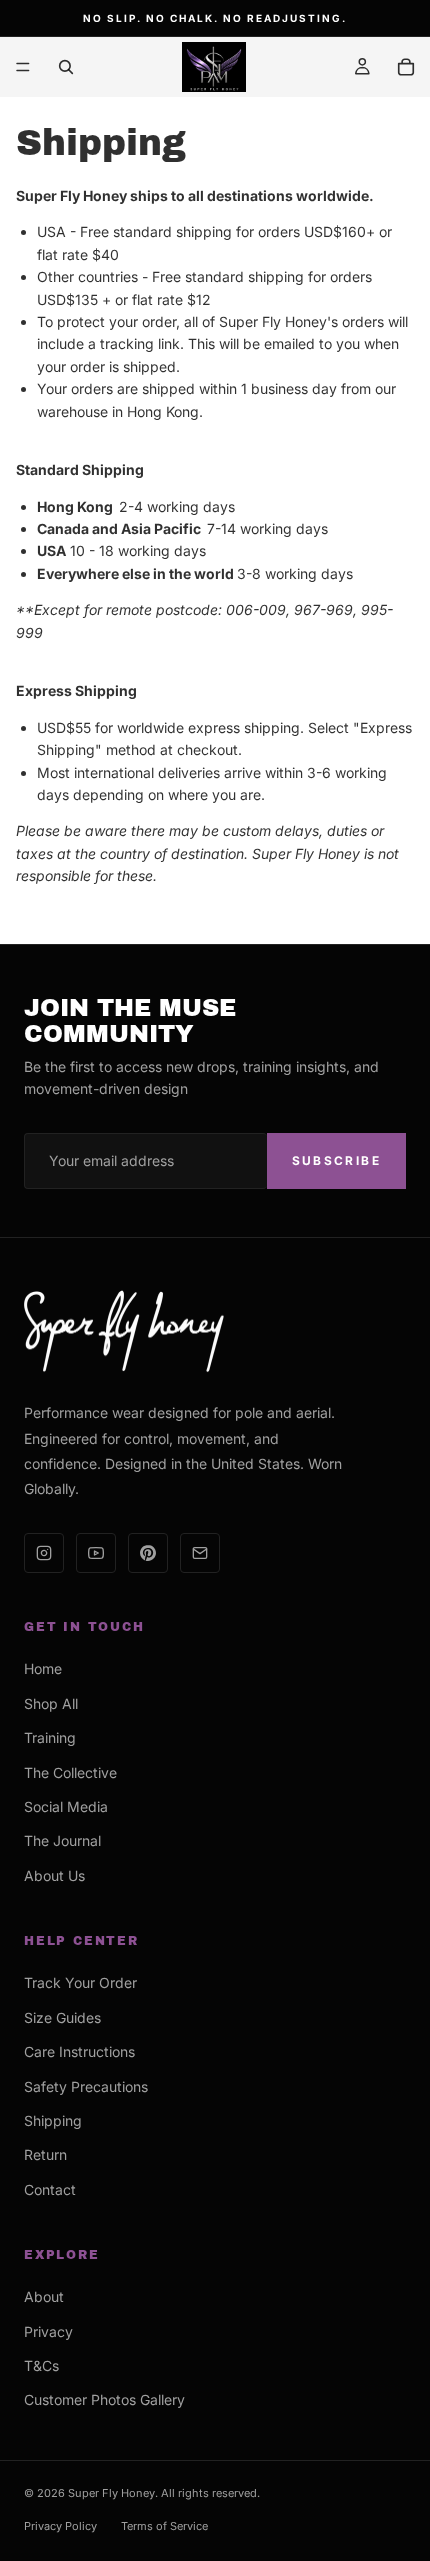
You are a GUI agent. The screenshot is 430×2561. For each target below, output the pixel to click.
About (44, 2296)
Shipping (53, 2120)
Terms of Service (164, 2526)
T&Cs (41, 2365)
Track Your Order (80, 1982)
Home (43, 1668)
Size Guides (62, 2017)
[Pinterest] (148, 1553)
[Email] (200, 1553)
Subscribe (336, 1160)
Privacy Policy (60, 2526)
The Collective (70, 1772)
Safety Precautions (86, 2086)
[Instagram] (44, 1553)
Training (50, 1737)
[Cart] (406, 67)
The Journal (62, 1840)
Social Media (66, 1806)
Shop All (51, 1703)
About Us (54, 1875)
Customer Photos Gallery (104, 2399)
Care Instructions (79, 2051)
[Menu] (23, 67)
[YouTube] (96, 1553)
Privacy (48, 2331)
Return (45, 2154)
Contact (50, 2189)
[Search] (66, 67)
